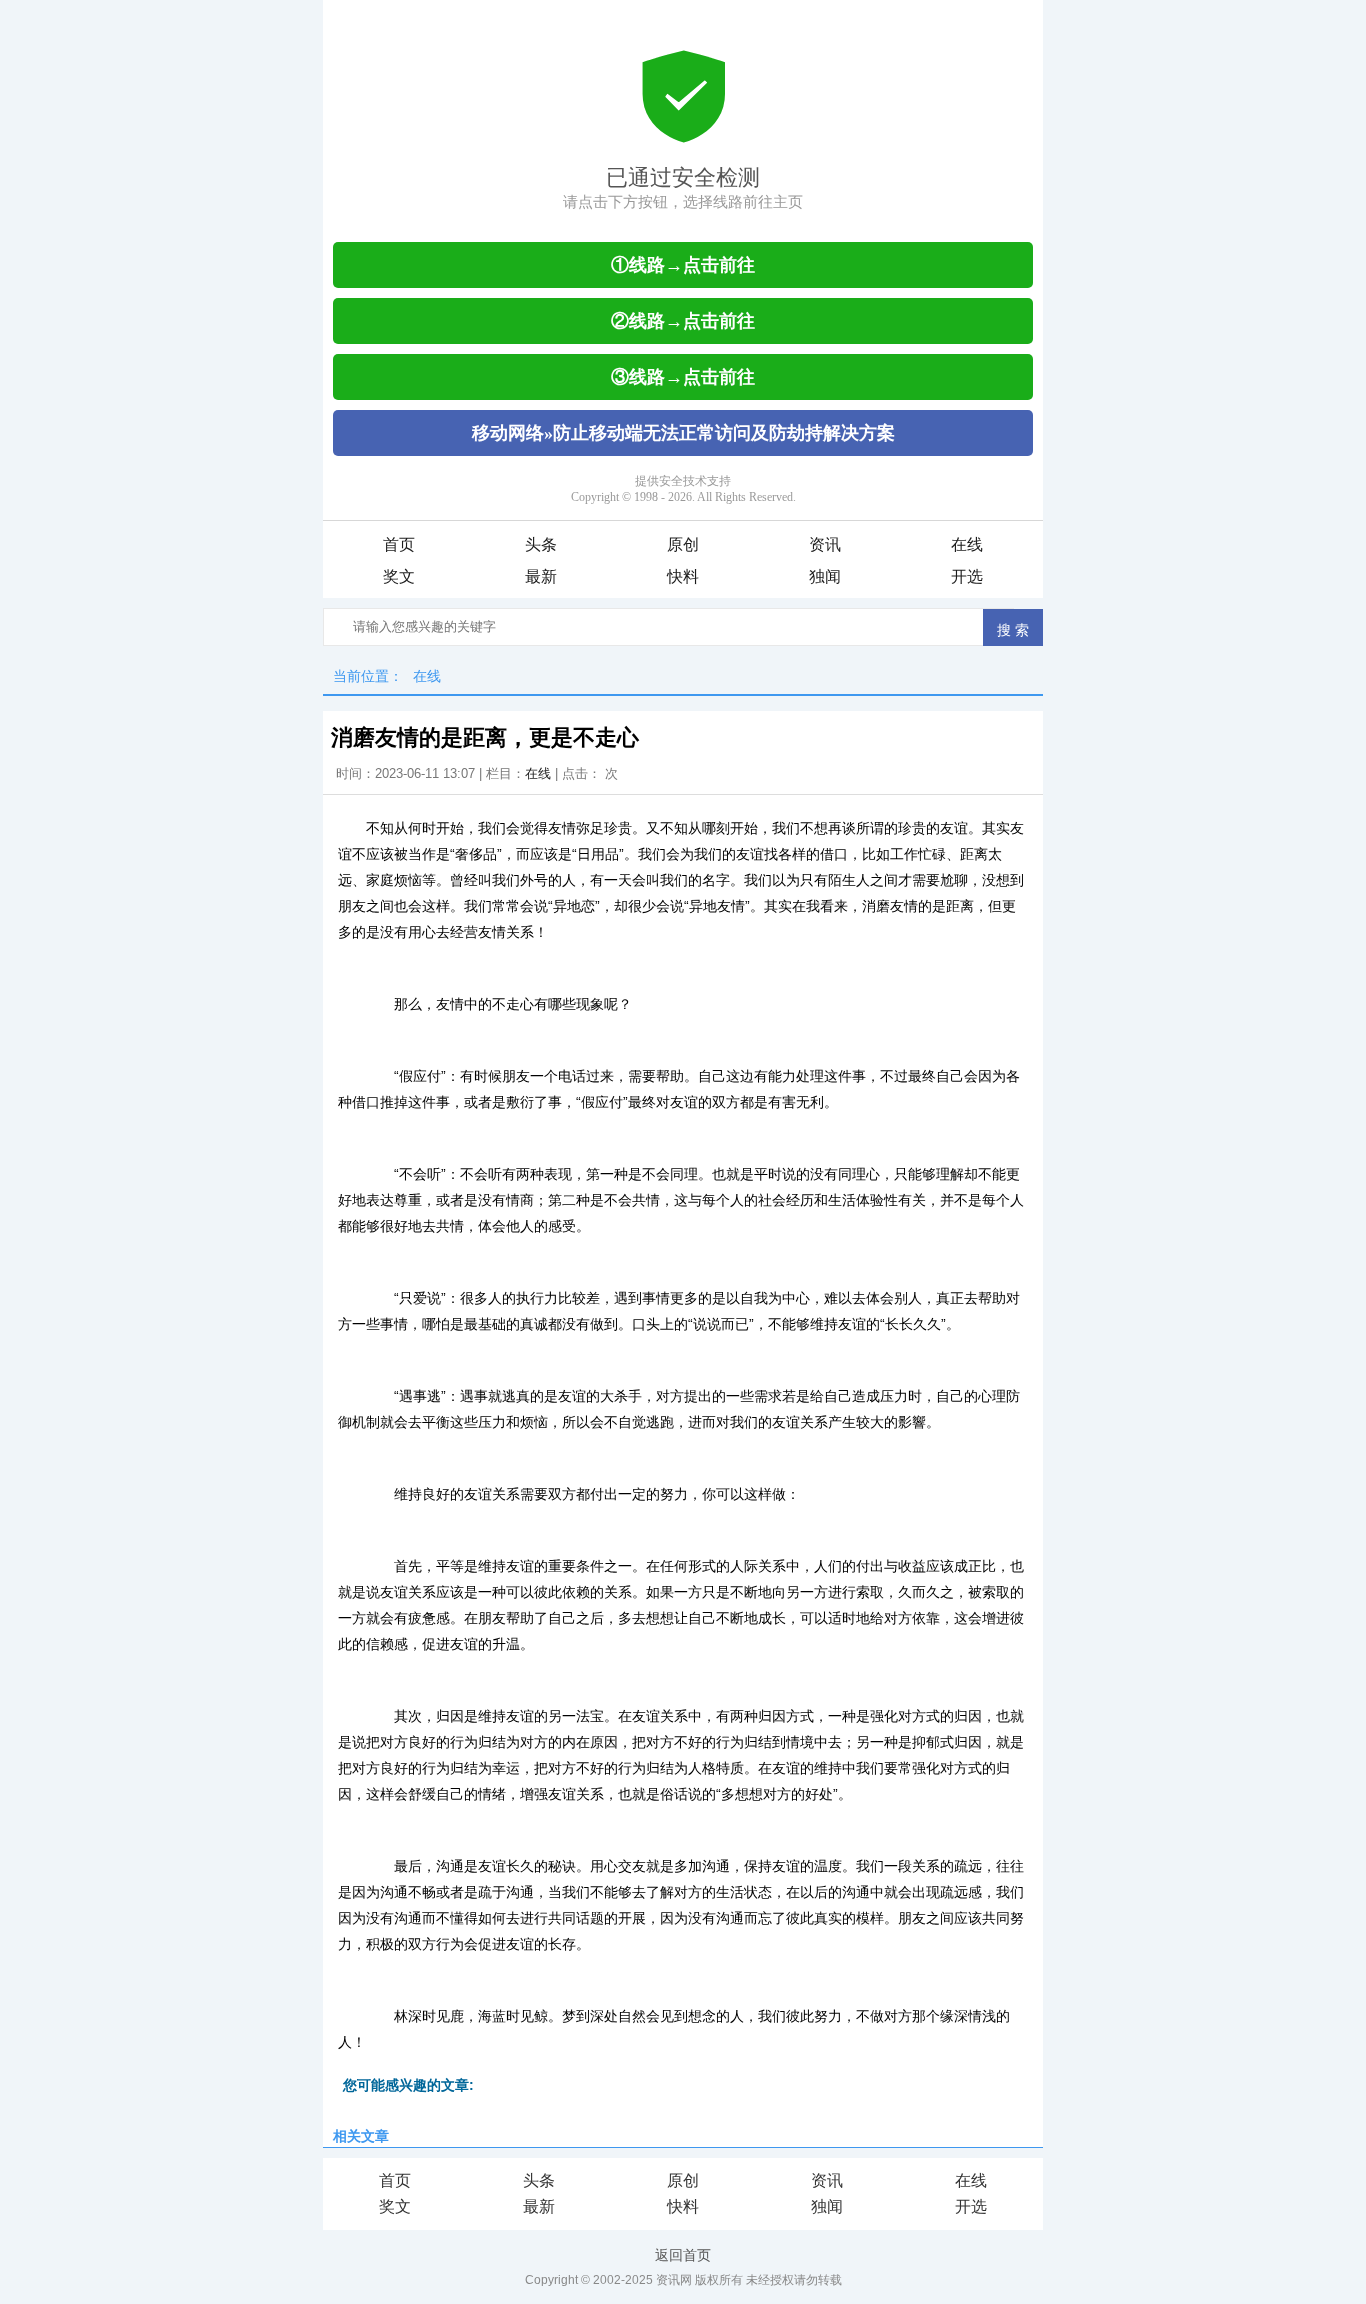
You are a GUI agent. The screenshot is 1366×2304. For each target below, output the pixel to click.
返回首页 (683, 2255)
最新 (541, 576)
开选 (967, 576)
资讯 (825, 544)
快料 (683, 576)
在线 (967, 544)
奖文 (399, 576)
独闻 (825, 576)
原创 (683, 544)
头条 (541, 544)
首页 (399, 544)
